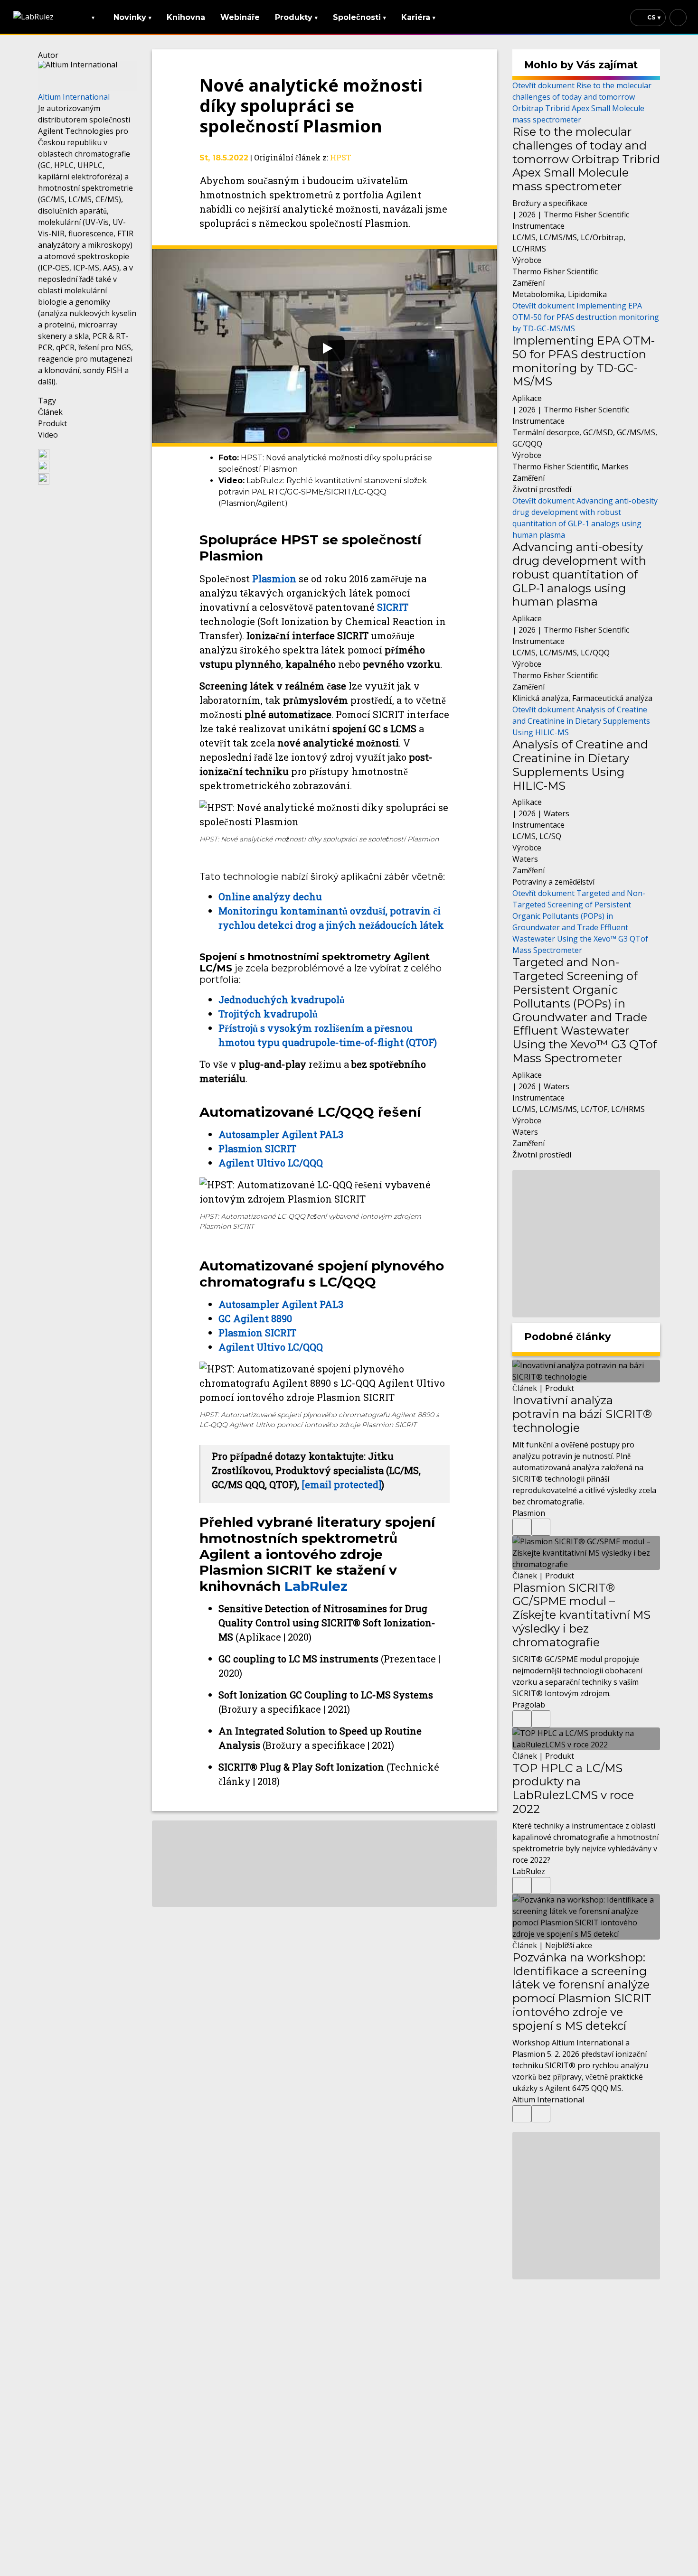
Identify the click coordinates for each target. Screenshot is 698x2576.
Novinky (132, 17)
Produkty (296, 17)
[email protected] (341, 1484)
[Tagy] (522, 1527)
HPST (341, 157)
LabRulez (316, 1586)
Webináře (240, 17)
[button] (87, 454)
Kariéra (418, 17)
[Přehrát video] (325, 346)
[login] (678, 18)
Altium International (74, 97)
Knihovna (186, 17)
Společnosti (359, 17)
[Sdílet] (541, 1527)
